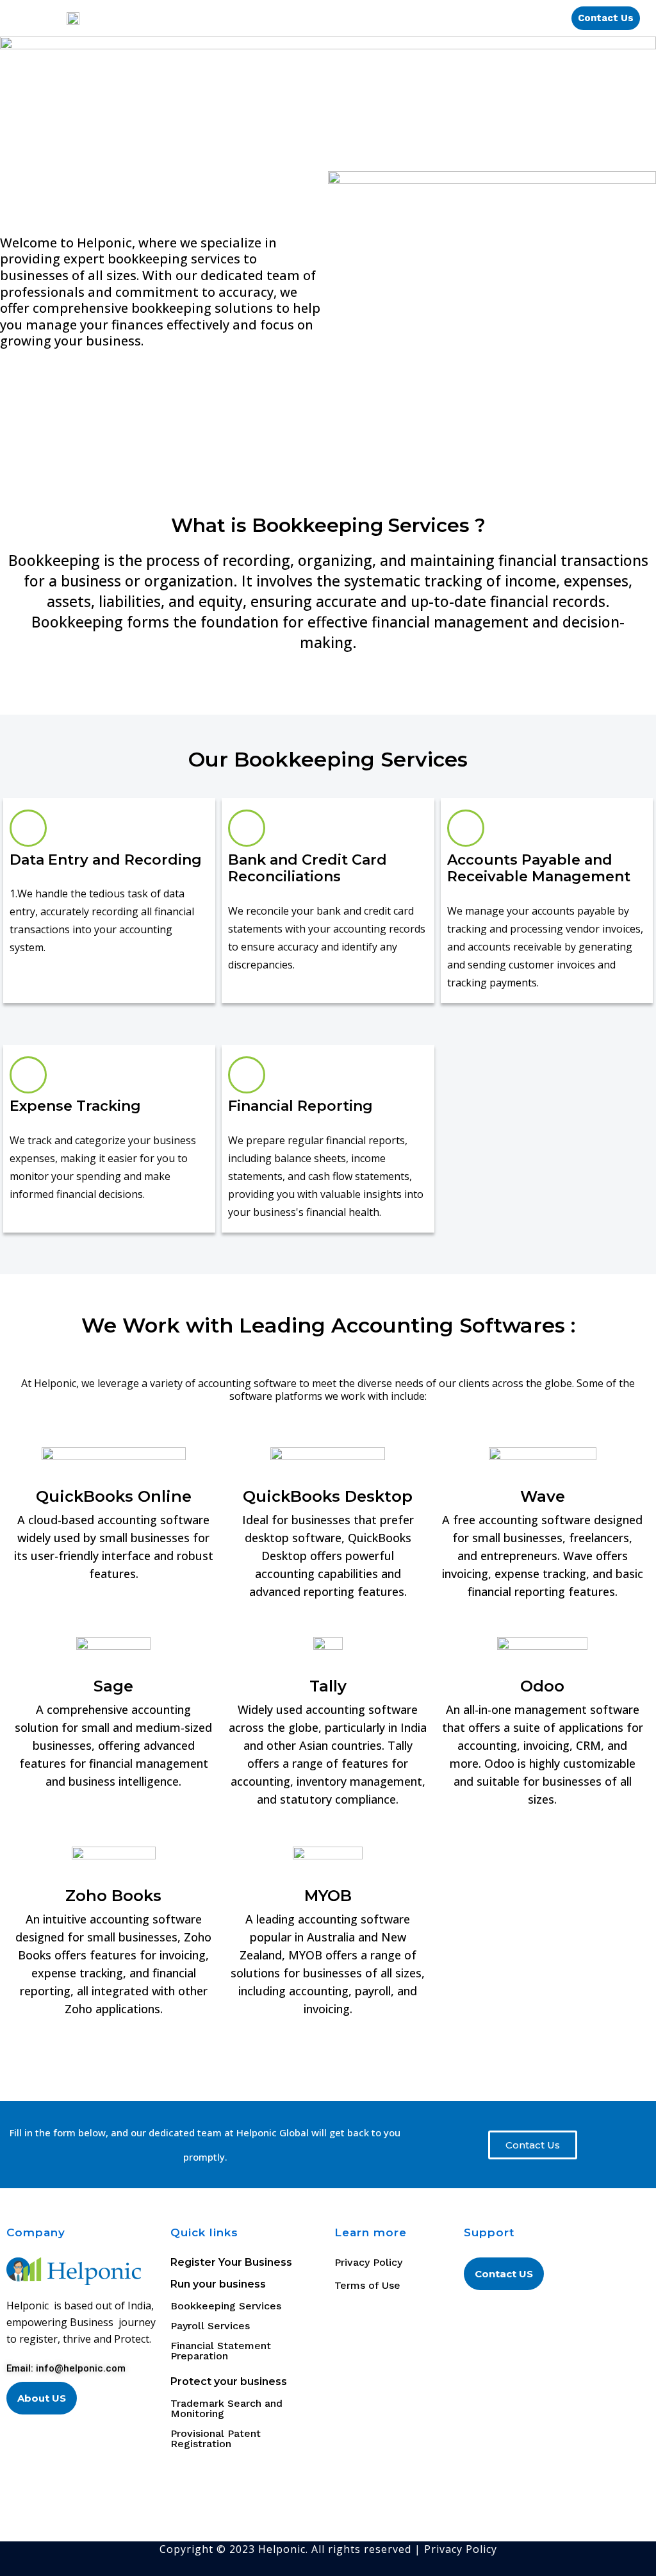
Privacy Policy (461, 2549)
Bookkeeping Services (226, 2306)
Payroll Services (210, 2326)
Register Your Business (231, 2262)
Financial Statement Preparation (221, 2351)
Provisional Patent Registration (216, 2439)
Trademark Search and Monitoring (226, 2409)
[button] (344, 18)
